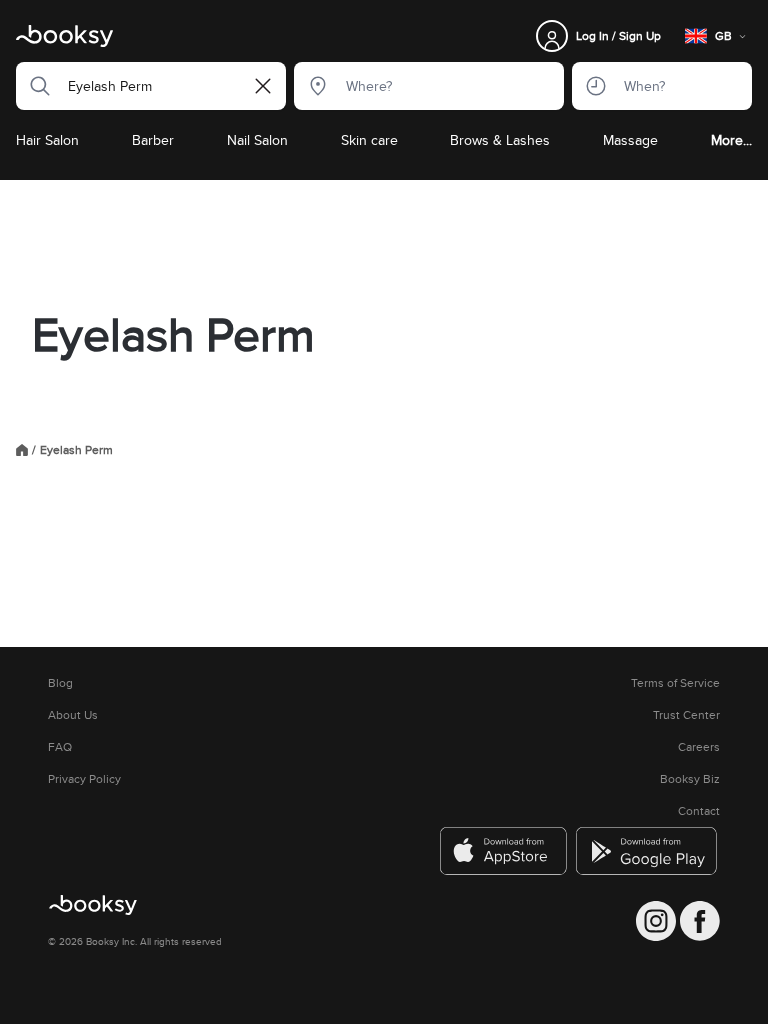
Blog (60, 683)
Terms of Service (675, 683)
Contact (699, 811)
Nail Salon (257, 140)
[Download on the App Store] (504, 851)
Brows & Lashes (500, 140)
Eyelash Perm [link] (76, 450)
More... (731, 140)
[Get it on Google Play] (648, 851)
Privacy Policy (84, 779)
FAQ (60, 747)
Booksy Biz (690, 779)
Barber (153, 140)
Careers (699, 747)
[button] (34, 86)
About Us (73, 715)
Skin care (369, 140)
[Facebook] (700, 921)
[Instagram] (656, 921)
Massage (630, 140)
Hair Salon (47, 140)
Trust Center (686, 715)
